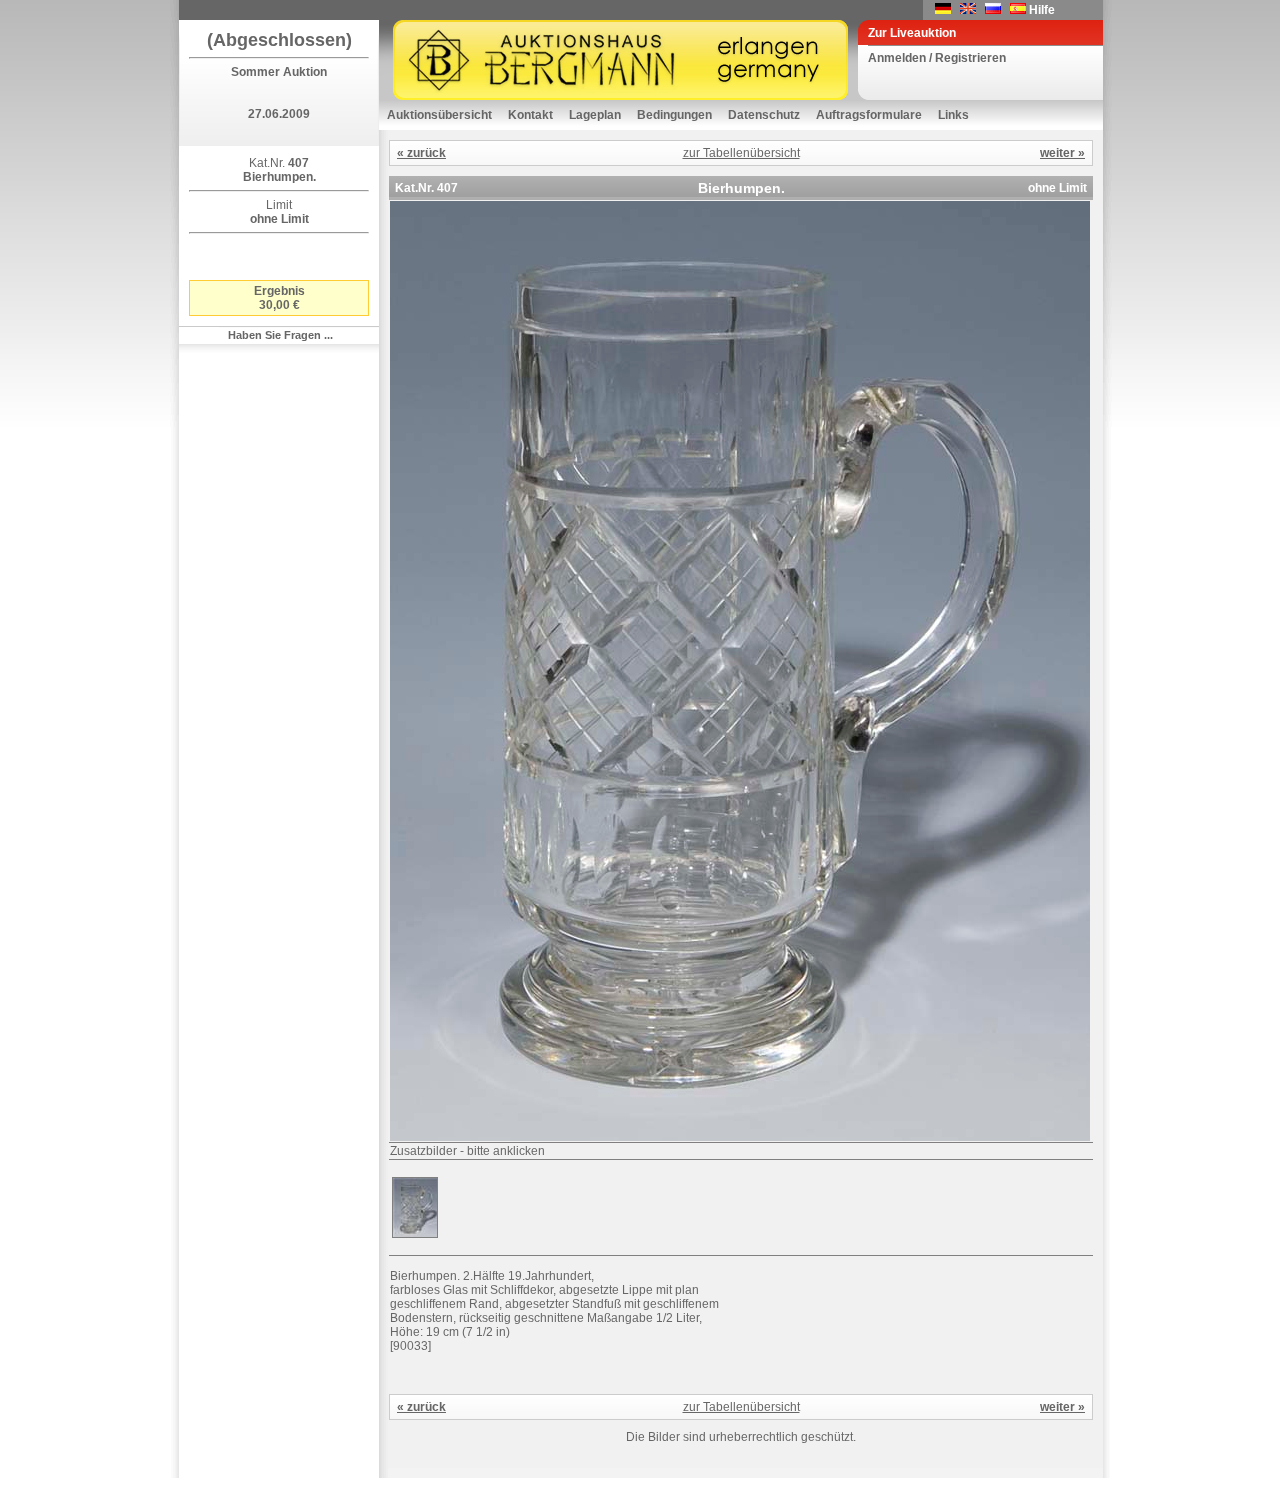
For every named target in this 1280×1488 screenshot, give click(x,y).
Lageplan (595, 115)
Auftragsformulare (869, 115)
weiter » (1062, 153)
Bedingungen (674, 115)
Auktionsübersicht (439, 115)
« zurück (421, 153)
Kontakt (530, 115)
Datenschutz (764, 115)
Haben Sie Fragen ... (280, 335)
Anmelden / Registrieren (937, 58)
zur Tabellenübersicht (741, 153)
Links (953, 115)
